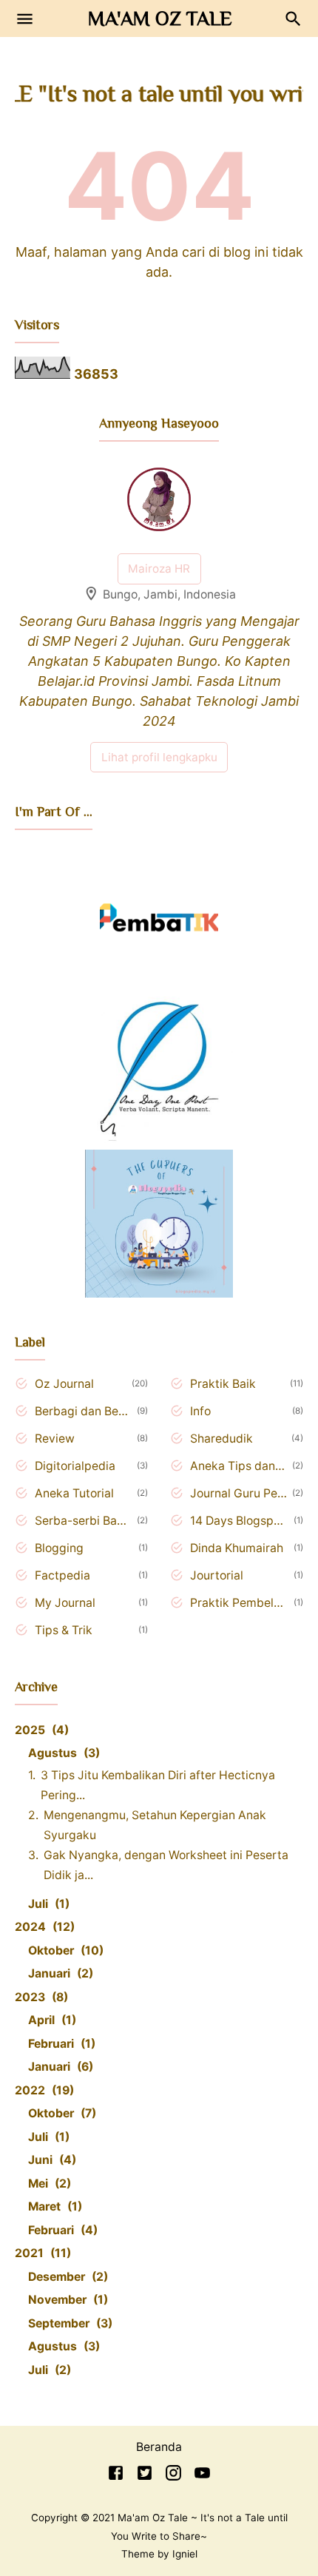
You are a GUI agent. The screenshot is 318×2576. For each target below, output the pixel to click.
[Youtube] (202, 2476)
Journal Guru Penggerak (238, 1493)
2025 (40, 1730)
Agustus (62, 1753)
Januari (58, 1973)
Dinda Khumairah (237, 1548)
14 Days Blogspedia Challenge (239, 1521)
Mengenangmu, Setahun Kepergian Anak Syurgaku (155, 1825)
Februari (60, 2044)
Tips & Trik (64, 1630)
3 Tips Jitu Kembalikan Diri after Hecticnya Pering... (158, 1785)
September (68, 2323)
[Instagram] (173, 2476)
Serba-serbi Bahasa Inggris (83, 1521)
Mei (47, 2184)
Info (200, 1411)
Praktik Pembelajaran (239, 1603)
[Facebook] (116, 2476)
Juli (47, 1904)
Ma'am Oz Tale (160, 18)
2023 (39, 1997)
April (50, 2020)
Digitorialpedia (75, 1466)
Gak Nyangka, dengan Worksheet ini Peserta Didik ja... (166, 1865)
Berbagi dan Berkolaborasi (83, 1411)
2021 (41, 2253)
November (66, 2300)
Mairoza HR (159, 569)
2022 (42, 2090)
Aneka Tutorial (74, 1493)
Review (55, 1439)
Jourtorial (217, 1575)
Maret (53, 2206)
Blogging (59, 1548)
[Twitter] (145, 2476)
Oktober (64, 1950)
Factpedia (62, 1575)
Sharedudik (221, 1439)
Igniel (185, 2554)
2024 (43, 1927)
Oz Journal (64, 1384)
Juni (50, 2160)
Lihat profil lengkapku (159, 757)
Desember (66, 2277)
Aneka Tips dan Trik (238, 1466)
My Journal (65, 1603)
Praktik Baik (223, 1384)
